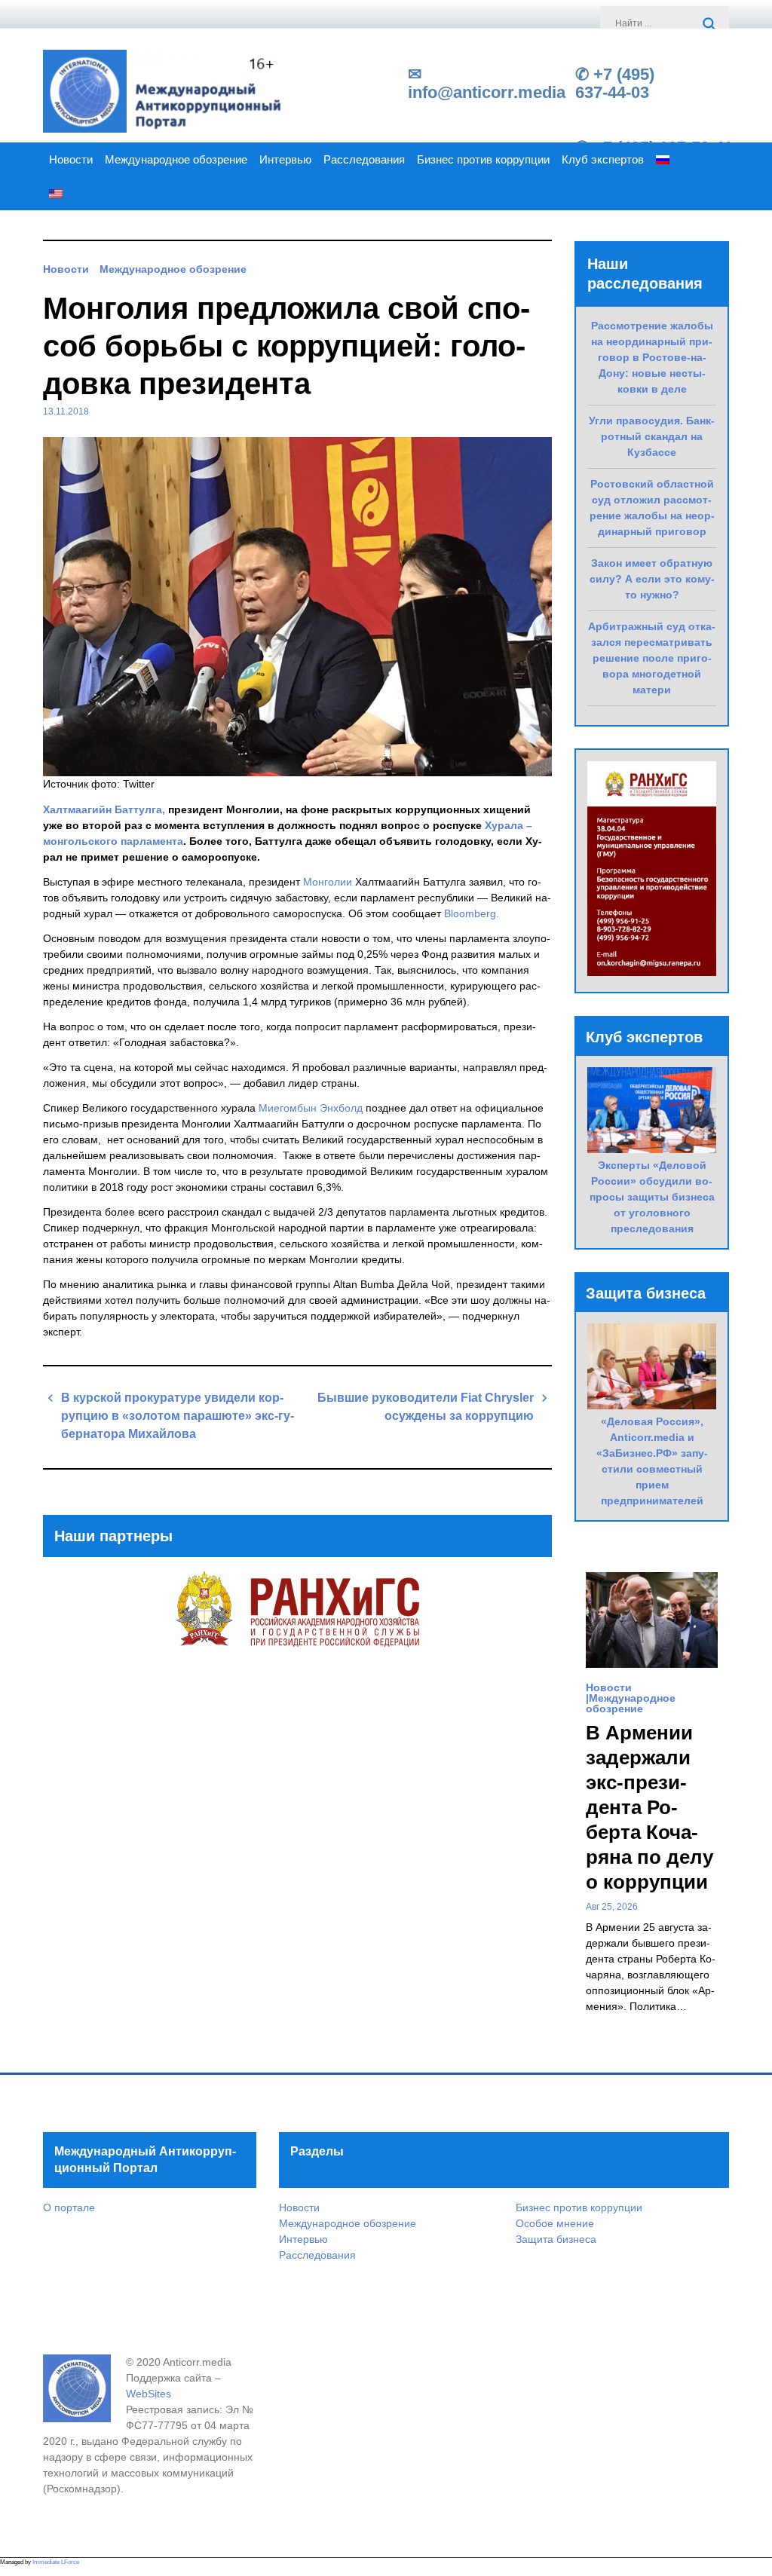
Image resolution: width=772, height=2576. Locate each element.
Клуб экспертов (603, 160)
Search (710, 25)
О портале (69, 2207)
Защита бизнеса (556, 2239)
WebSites (149, 2394)
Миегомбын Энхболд (311, 1108)
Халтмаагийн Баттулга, (106, 809)
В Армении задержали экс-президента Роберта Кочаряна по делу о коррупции (649, 1807)
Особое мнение (555, 2223)
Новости (71, 160)
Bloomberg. (472, 913)
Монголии (328, 882)
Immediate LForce (56, 2562)
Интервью (285, 160)
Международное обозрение (176, 160)
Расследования (364, 160)
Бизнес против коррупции (483, 160)
